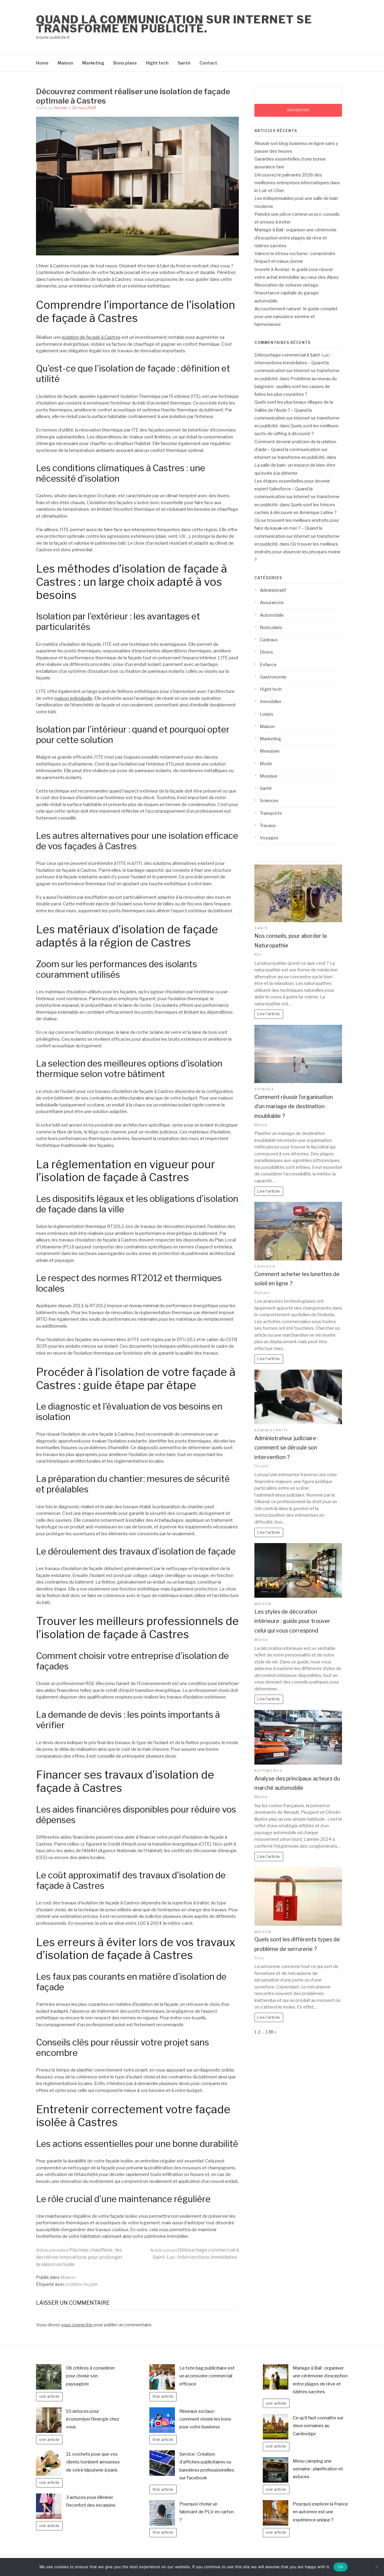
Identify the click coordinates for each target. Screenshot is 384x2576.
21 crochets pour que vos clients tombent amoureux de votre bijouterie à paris (93, 2462)
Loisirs (267, 714)
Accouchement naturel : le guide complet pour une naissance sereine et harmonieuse (296, 317)
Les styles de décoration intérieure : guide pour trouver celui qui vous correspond (292, 1621)
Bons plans (125, 63)
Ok (340, 2567)
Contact (208, 63)
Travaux (268, 826)
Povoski (61, 108)
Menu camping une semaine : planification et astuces (318, 2469)
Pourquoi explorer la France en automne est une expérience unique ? (320, 2512)
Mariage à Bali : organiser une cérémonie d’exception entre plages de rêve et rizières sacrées (295, 238)
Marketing (93, 63)
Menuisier (270, 751)
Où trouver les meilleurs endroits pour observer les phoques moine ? (297, 552)
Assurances (272, 603)
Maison (65, 63)
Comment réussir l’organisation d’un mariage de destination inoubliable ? (294, 1106)
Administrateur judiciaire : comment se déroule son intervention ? (286, 1448)
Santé (184, 63)
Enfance (268, 665)
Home (42, 63)
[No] (376, 2567)
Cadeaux (269, 640)
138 (270, 2032)
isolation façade (82, 2284)
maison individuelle (73, 698)
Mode (266, 764)
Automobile (272, 615)
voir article (49, 2396)
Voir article (163, 2396)
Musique (269, 776)
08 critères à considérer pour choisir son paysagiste (90, 2376)
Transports (271, 813)
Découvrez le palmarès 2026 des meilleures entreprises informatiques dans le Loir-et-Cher (297, 183)
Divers (266, 652)
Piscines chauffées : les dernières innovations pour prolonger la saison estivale (79, 2257)
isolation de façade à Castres (91, 337)
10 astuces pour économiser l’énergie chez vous (93, 2419)
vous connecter (77, 2325)
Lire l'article (269, 1014)
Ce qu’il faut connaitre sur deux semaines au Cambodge (318, 2426)
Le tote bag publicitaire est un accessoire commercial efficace (207, 2376)
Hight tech (157, 63)
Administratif (273, 590)
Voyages (269, 838)
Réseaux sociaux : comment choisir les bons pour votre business (205, 2419)
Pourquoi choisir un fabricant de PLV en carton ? (207, 2512)
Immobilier (271, 702)
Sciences (269, 801)
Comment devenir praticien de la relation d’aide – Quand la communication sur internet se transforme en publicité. (295, 450)
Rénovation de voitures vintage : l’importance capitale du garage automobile (287, 293)
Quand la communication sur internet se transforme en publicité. (174, 24)
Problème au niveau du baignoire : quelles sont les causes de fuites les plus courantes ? (295, 387)
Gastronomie (273, 677)
